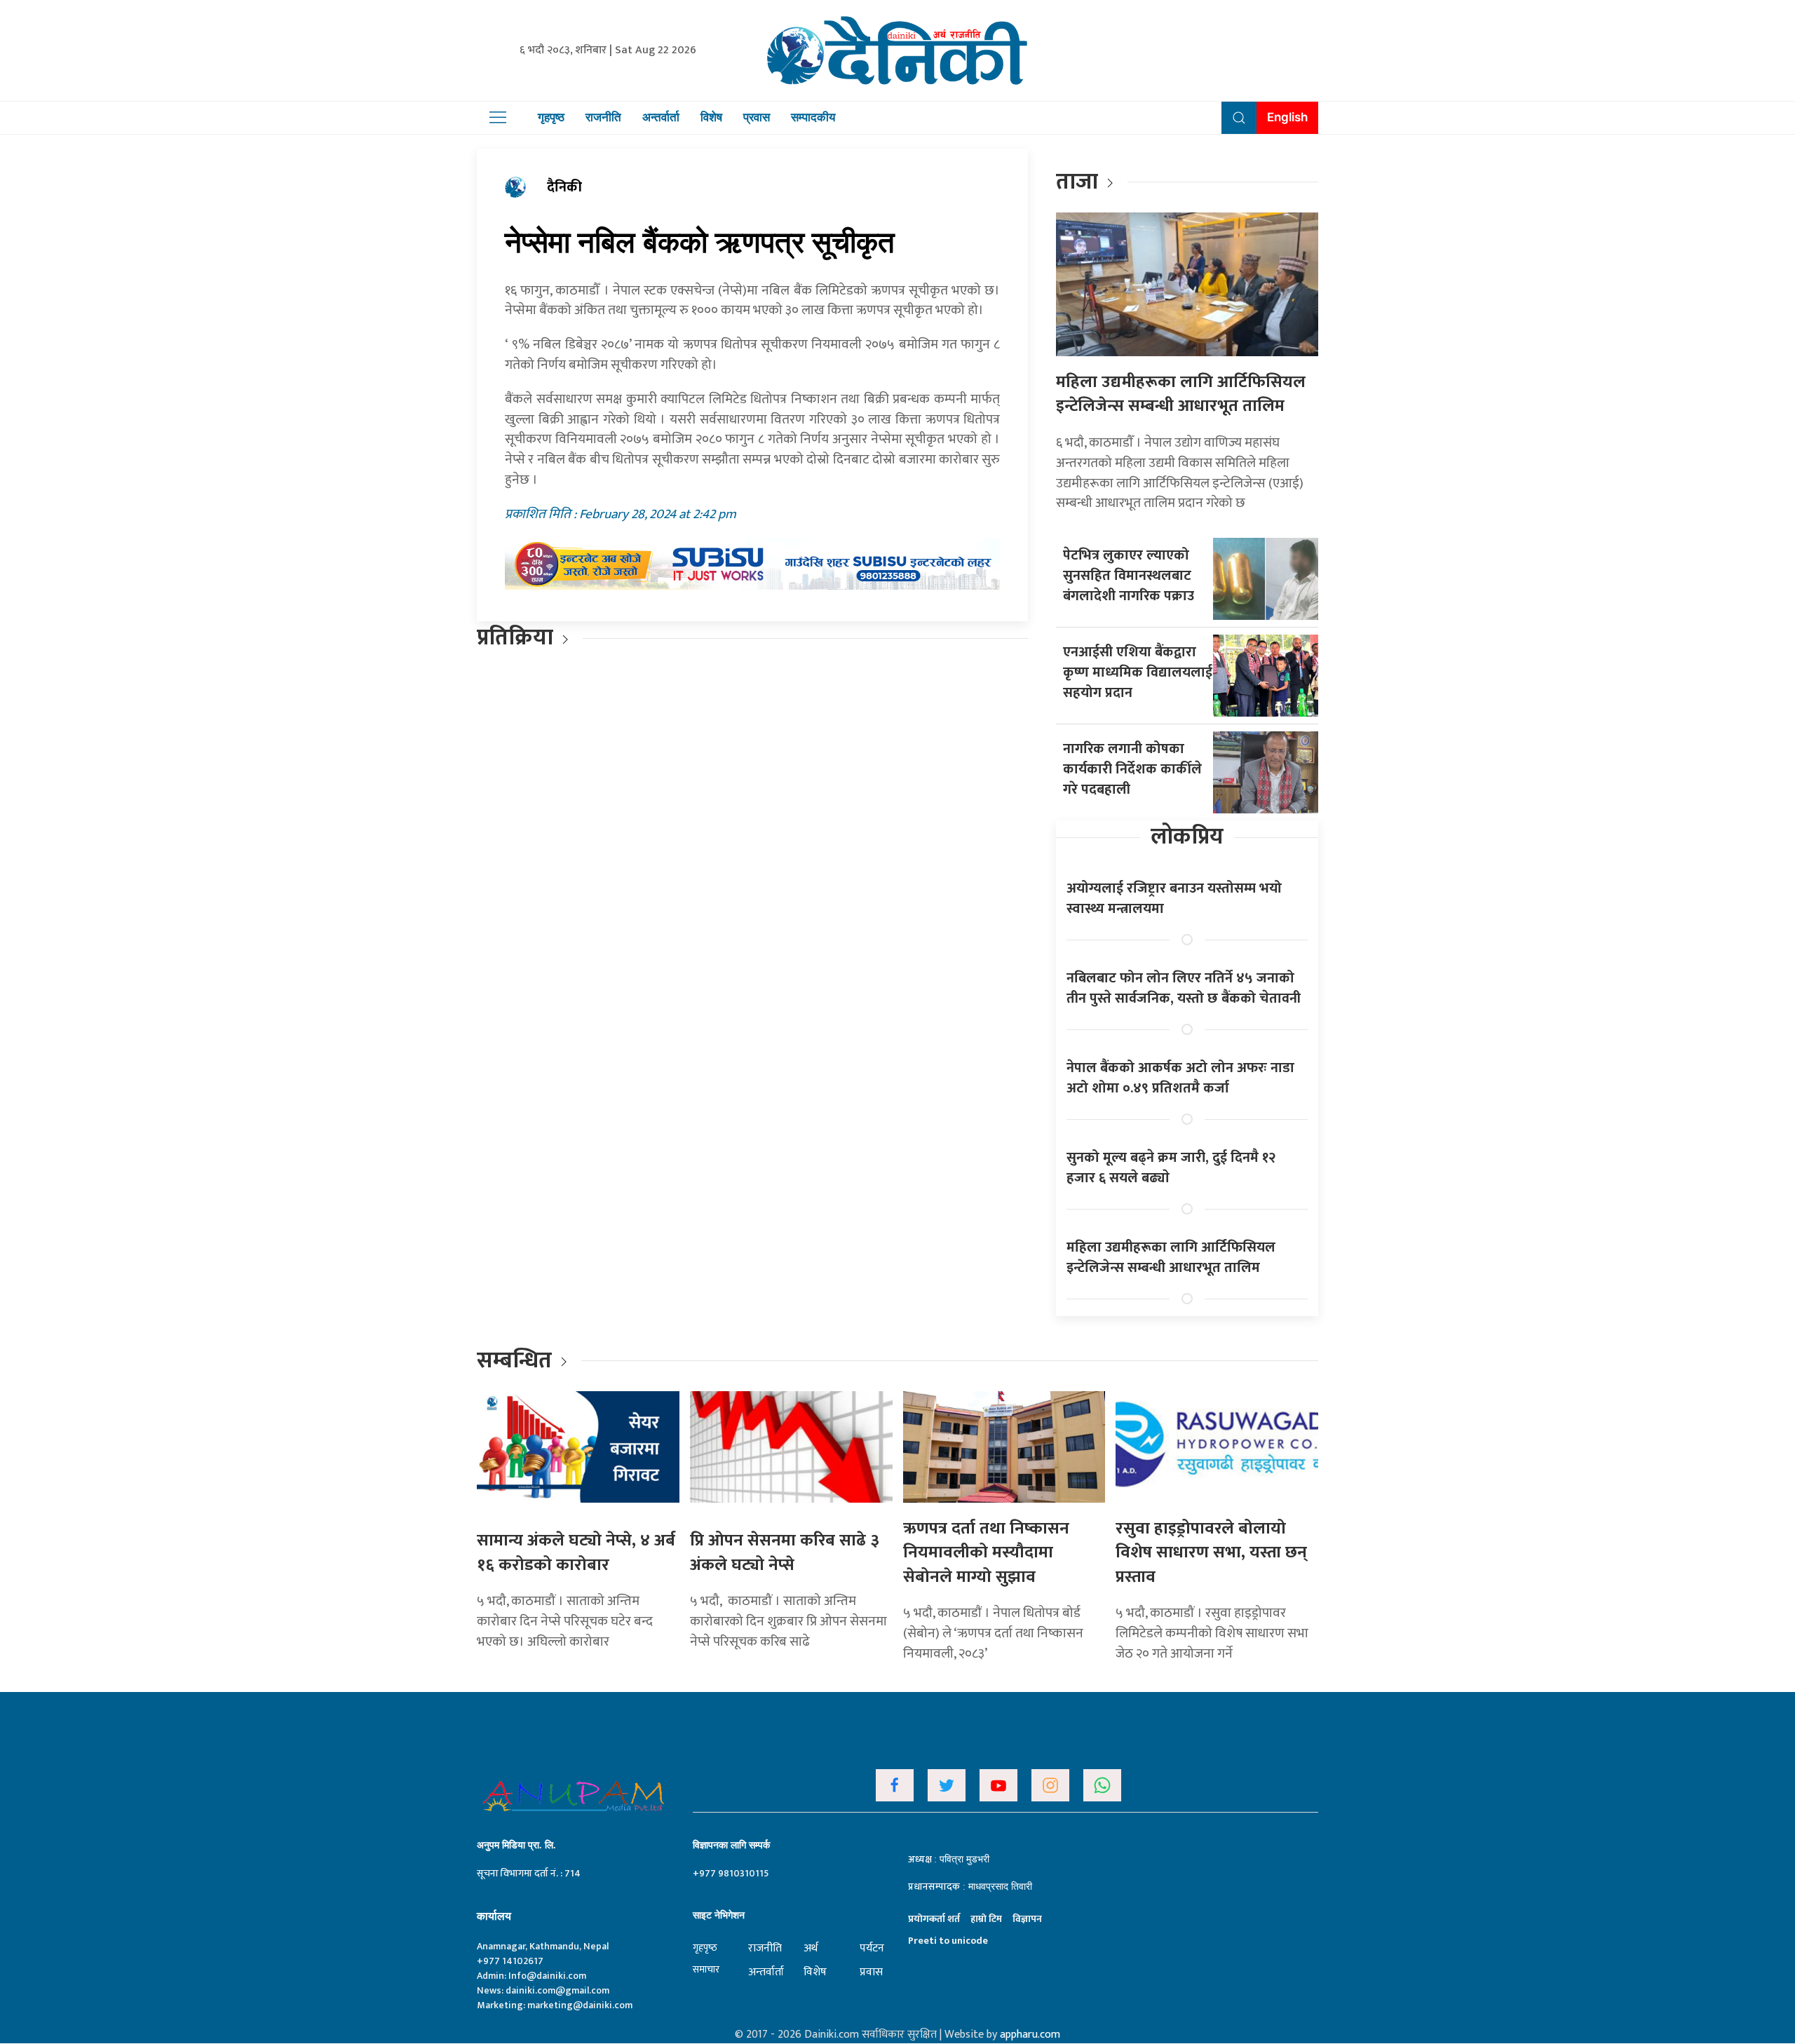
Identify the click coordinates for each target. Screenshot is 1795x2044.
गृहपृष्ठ (551, 117)
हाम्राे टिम (986, 1919)
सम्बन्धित (517, 1361)
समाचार (706, 1969)
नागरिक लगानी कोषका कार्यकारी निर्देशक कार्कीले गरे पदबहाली (1132, 769)
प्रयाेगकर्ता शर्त (934, 1919)
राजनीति (603, 117)
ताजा (1077, 182)
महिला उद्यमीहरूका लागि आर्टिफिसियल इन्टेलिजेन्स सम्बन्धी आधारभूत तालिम (1181, 394)
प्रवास (757, 117)
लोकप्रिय (1187, 837)
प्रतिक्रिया (515, 638)
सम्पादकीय (813, 117)
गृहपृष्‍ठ (705, 1948)
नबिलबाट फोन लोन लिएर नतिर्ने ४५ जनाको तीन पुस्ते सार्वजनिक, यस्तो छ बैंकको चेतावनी (1184, 988)
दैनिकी (564, 187)
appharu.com (1030, 2035)
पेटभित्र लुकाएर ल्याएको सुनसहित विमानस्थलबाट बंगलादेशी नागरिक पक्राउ (1129, 576)
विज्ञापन (1027, 1919)
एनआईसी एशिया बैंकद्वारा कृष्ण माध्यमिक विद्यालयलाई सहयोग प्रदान (1138, 672)
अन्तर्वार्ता (661, 117)
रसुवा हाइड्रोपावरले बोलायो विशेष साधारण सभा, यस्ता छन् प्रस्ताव (1211, 1553)
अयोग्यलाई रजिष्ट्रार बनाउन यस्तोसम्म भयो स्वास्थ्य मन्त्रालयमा (1174, 899)
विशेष (711, 117)
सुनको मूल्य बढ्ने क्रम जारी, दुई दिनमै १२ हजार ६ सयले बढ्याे (1171, 1168)
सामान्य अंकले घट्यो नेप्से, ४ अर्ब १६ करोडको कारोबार (576, 1553)
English (1287, 117)
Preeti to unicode (948, 1941)
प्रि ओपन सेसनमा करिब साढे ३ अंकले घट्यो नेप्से (785, 1553)
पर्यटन (872, 1948)
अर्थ (811, 1948)
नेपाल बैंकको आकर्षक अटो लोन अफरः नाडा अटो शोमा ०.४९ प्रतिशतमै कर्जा (1180, 1078)
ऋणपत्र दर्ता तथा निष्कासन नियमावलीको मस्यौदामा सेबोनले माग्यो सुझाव (986, 1553)
